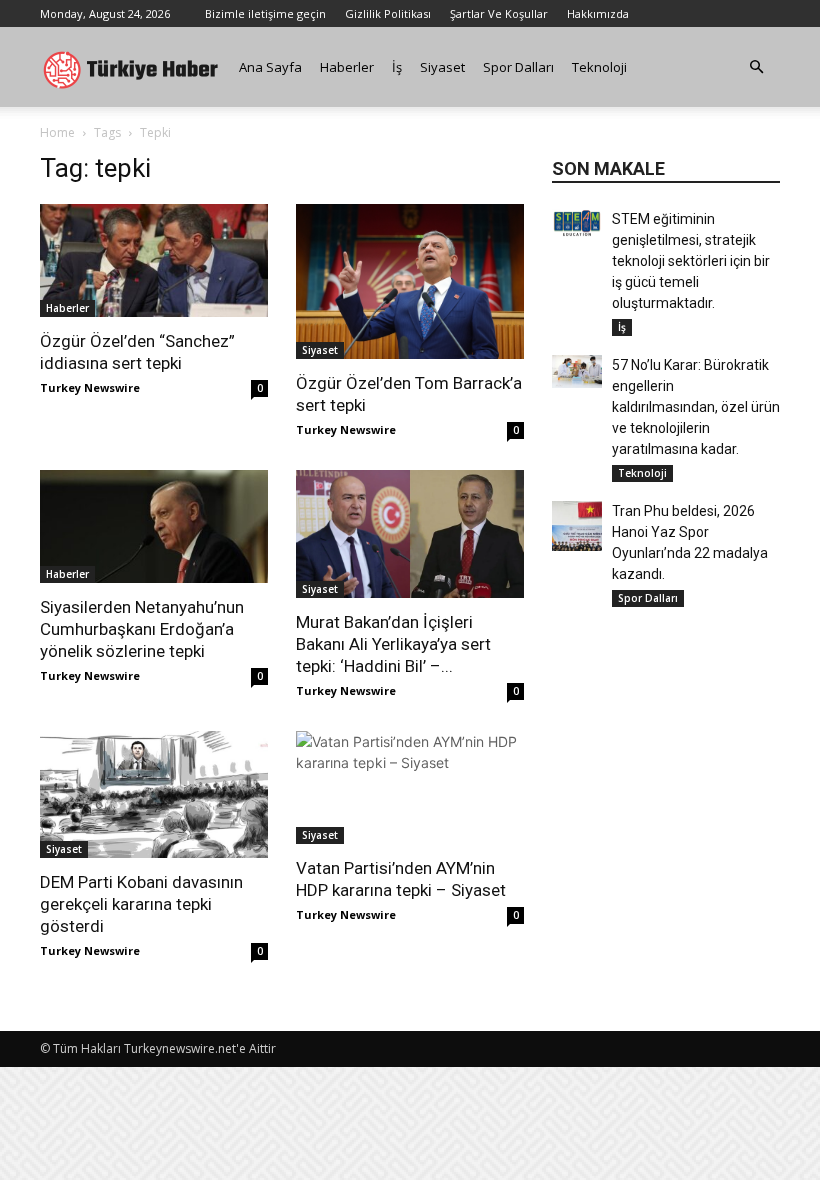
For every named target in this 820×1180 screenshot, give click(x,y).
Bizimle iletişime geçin (265, 13)
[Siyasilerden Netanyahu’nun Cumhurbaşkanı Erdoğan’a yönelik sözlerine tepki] (154, 526)
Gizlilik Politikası (388, 13)
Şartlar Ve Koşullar (499, 13)
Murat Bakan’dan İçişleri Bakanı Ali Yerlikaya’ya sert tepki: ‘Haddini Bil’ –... (393, 644)
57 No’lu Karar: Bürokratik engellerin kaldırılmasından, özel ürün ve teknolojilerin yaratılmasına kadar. (696, 407)
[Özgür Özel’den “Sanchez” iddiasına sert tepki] (154, 260)
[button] (756, 67)
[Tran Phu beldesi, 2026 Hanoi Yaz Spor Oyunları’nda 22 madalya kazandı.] (577, 526)
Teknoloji (599, 67)
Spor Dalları (518, 67)
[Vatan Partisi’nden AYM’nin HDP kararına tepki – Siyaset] (410, 787)
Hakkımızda (598, 13)
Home (57, 132)
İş (397, 67)
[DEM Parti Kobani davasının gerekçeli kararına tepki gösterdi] (154, 794)
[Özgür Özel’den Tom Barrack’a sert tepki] (410, 281)
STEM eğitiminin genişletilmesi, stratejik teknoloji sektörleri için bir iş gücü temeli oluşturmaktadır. (691, 261)
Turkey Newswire (90, 387)
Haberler (347, 67)
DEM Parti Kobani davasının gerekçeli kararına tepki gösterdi (141, 904)
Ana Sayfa (270, 67)
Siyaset (442, 67)
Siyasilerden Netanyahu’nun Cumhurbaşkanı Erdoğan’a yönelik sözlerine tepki (142, 629)
